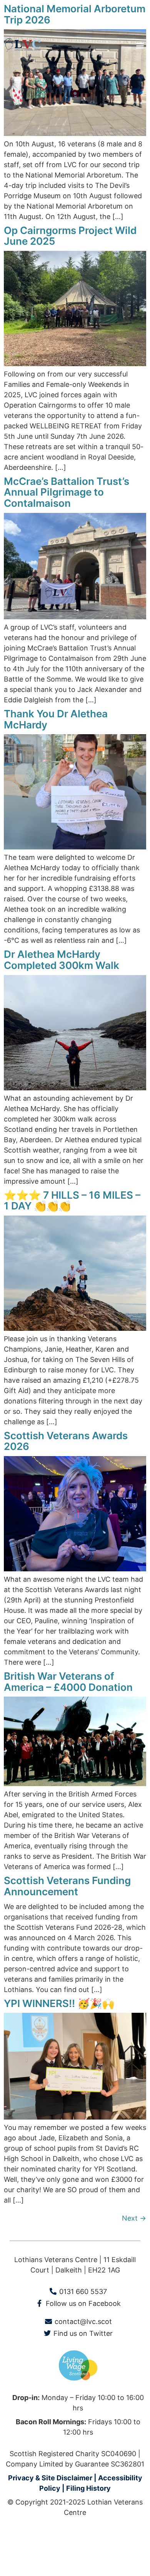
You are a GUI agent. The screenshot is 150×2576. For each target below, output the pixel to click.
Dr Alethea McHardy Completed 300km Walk (62, 960)
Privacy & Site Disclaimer (50, 2478)
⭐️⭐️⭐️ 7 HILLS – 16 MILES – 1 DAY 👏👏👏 (72, 1201)
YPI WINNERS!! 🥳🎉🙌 (59, 2003)
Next (134, 2218)
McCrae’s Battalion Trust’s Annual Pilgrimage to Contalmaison (67, 492)
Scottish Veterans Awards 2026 (66, 1441)
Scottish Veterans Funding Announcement (67, 1886)
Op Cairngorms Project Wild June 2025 (70, 236)
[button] (140, 45)
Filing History (88, 2488)
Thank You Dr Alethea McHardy (56, 719)
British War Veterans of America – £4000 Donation (68, 1682)
